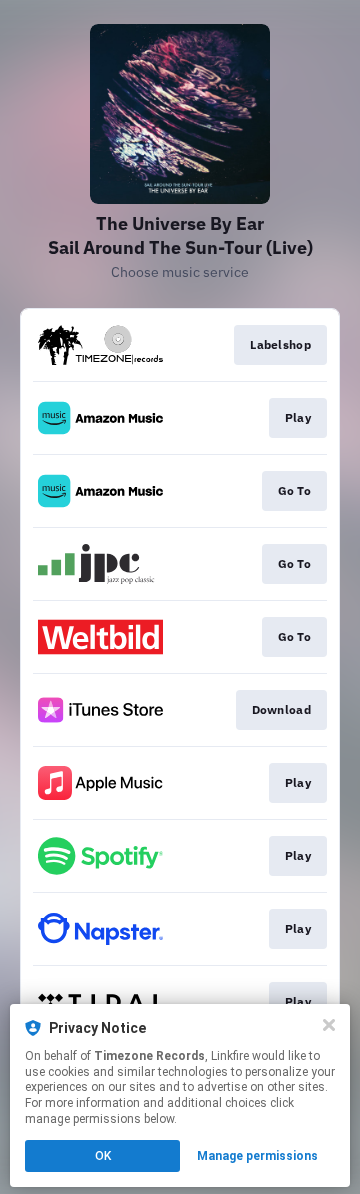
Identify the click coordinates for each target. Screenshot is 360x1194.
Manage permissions (257, 1156)
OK (103, 1156)
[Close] (329, 1025)
